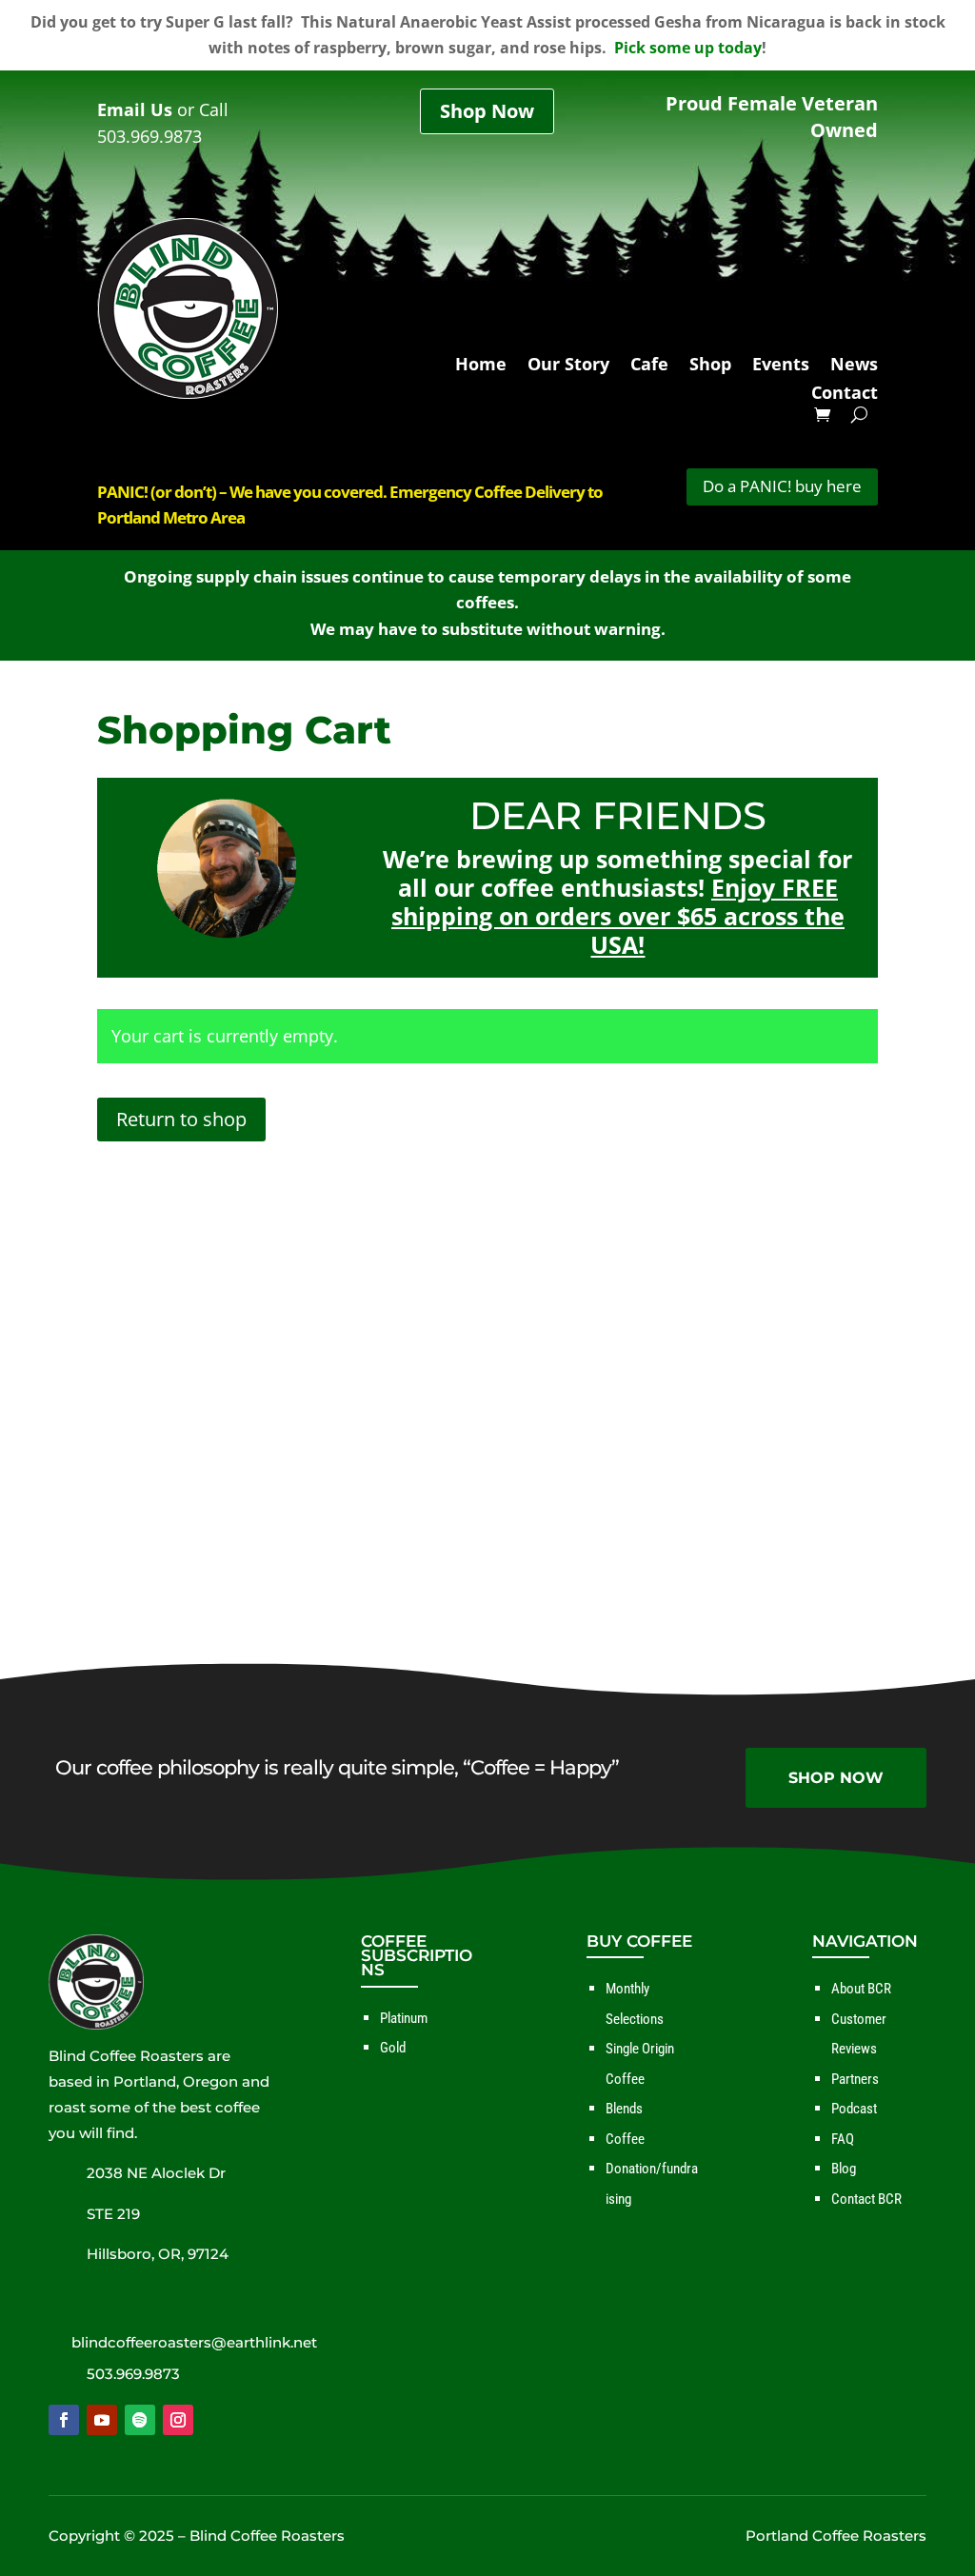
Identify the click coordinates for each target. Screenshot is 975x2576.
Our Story (568, 366)
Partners (855, 2079)
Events (781, 366)
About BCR (861, 1989)
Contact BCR (866, 2199)
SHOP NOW (836, 1778)
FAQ (843, 2139)
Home (481, 366)
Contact (845, 395)
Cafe (649, 366)
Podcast (854, 2109)
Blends (624, 2109)
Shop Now (487, 111)
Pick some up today (688, 48)
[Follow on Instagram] (178, 2420)
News (854, 366)
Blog (844, 2169)
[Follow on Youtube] (102, 2420)
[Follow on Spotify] (140, 2420)
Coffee (625, 2139)
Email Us (135, 109)
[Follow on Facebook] (64, 2420)
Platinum (404, 2018)
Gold (393, 2048)
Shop (710, 366)
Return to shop (181, 1119)
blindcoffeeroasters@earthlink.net (194, 2342)
